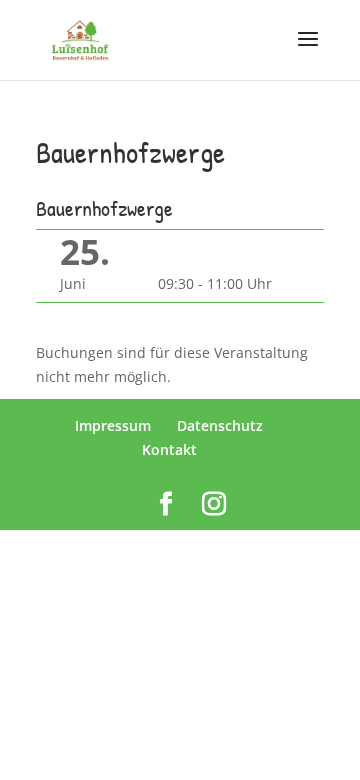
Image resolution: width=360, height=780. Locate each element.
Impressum (113, 425)
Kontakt (169, 449)
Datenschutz (220, 425)
